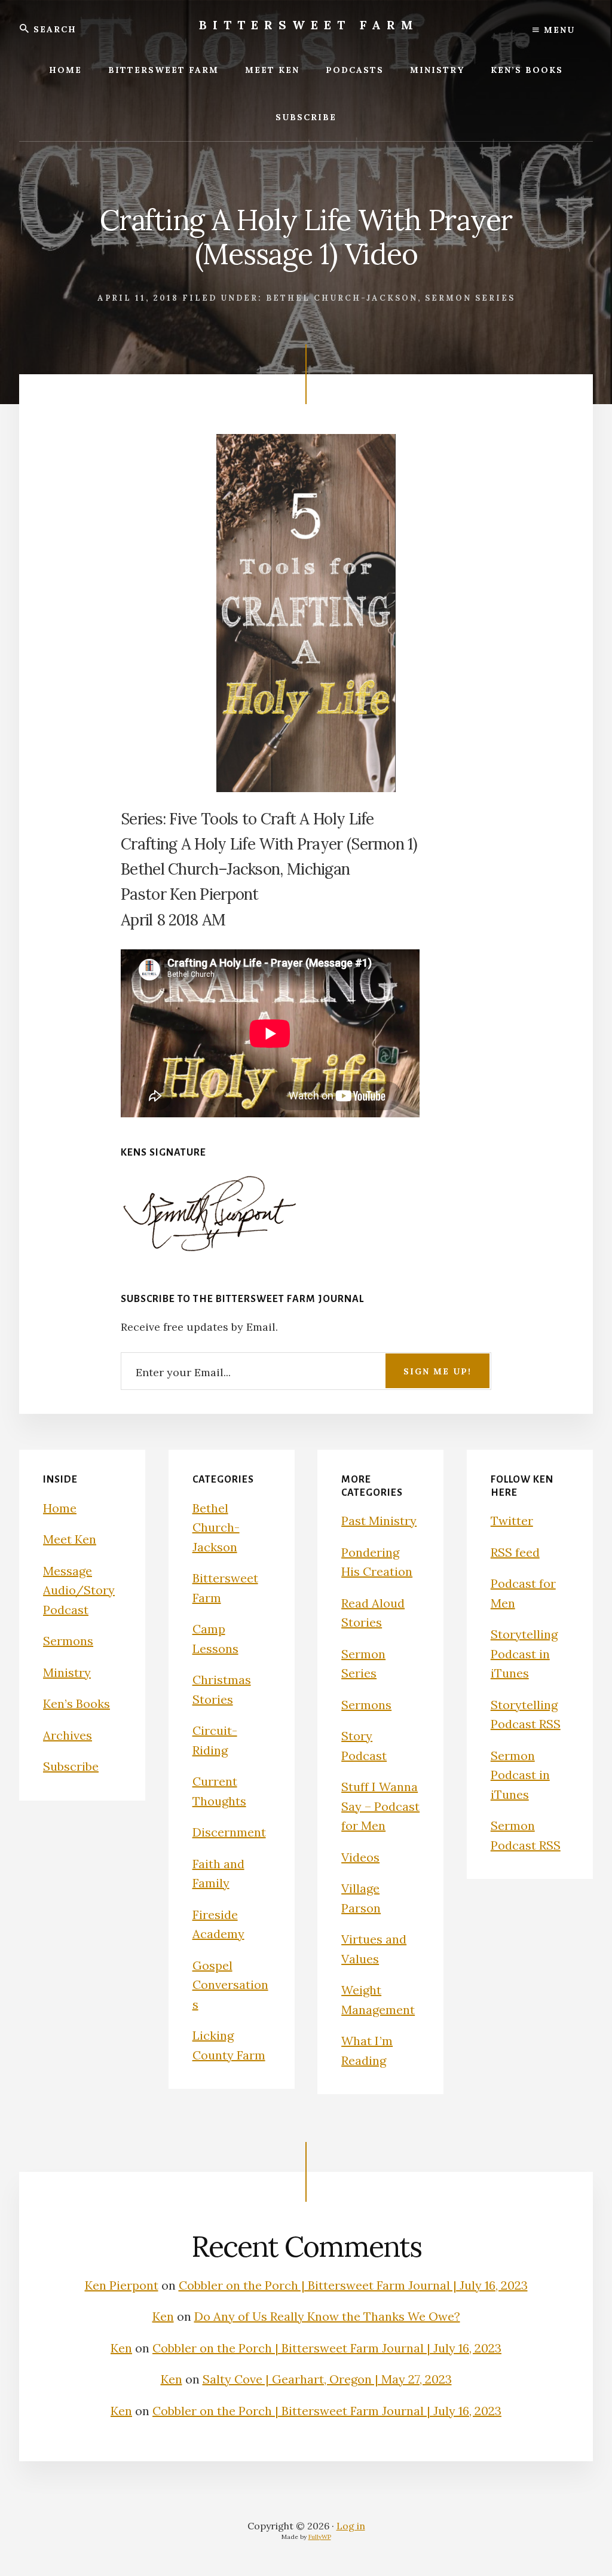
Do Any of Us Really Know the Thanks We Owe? (327, 2316)
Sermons (68, 1641)
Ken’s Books (76, 1703)
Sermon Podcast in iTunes (520, 1775)
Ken (163, 2316)
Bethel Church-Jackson (342, 298)
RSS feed (515, 1552)
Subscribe (71, 1766)
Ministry (67, 1672)
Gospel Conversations (230, 1985)
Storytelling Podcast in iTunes (524, 1654)
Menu (558, 30)
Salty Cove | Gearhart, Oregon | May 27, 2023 (327, 2379)
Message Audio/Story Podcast (79, 1590)
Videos (360, 1857)
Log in (351, 2526)
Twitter (512, 1521)
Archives (68, 1735)
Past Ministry (379, 1521)
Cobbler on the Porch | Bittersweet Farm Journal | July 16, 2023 (353, 2285)
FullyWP (320, 2537)
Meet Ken (70, 1539)
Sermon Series (470, 298)
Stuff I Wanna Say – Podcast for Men (380, 1806)
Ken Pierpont (122, 2285)
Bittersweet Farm (309, 25)
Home (60, 1508)
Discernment (229, 1832)
